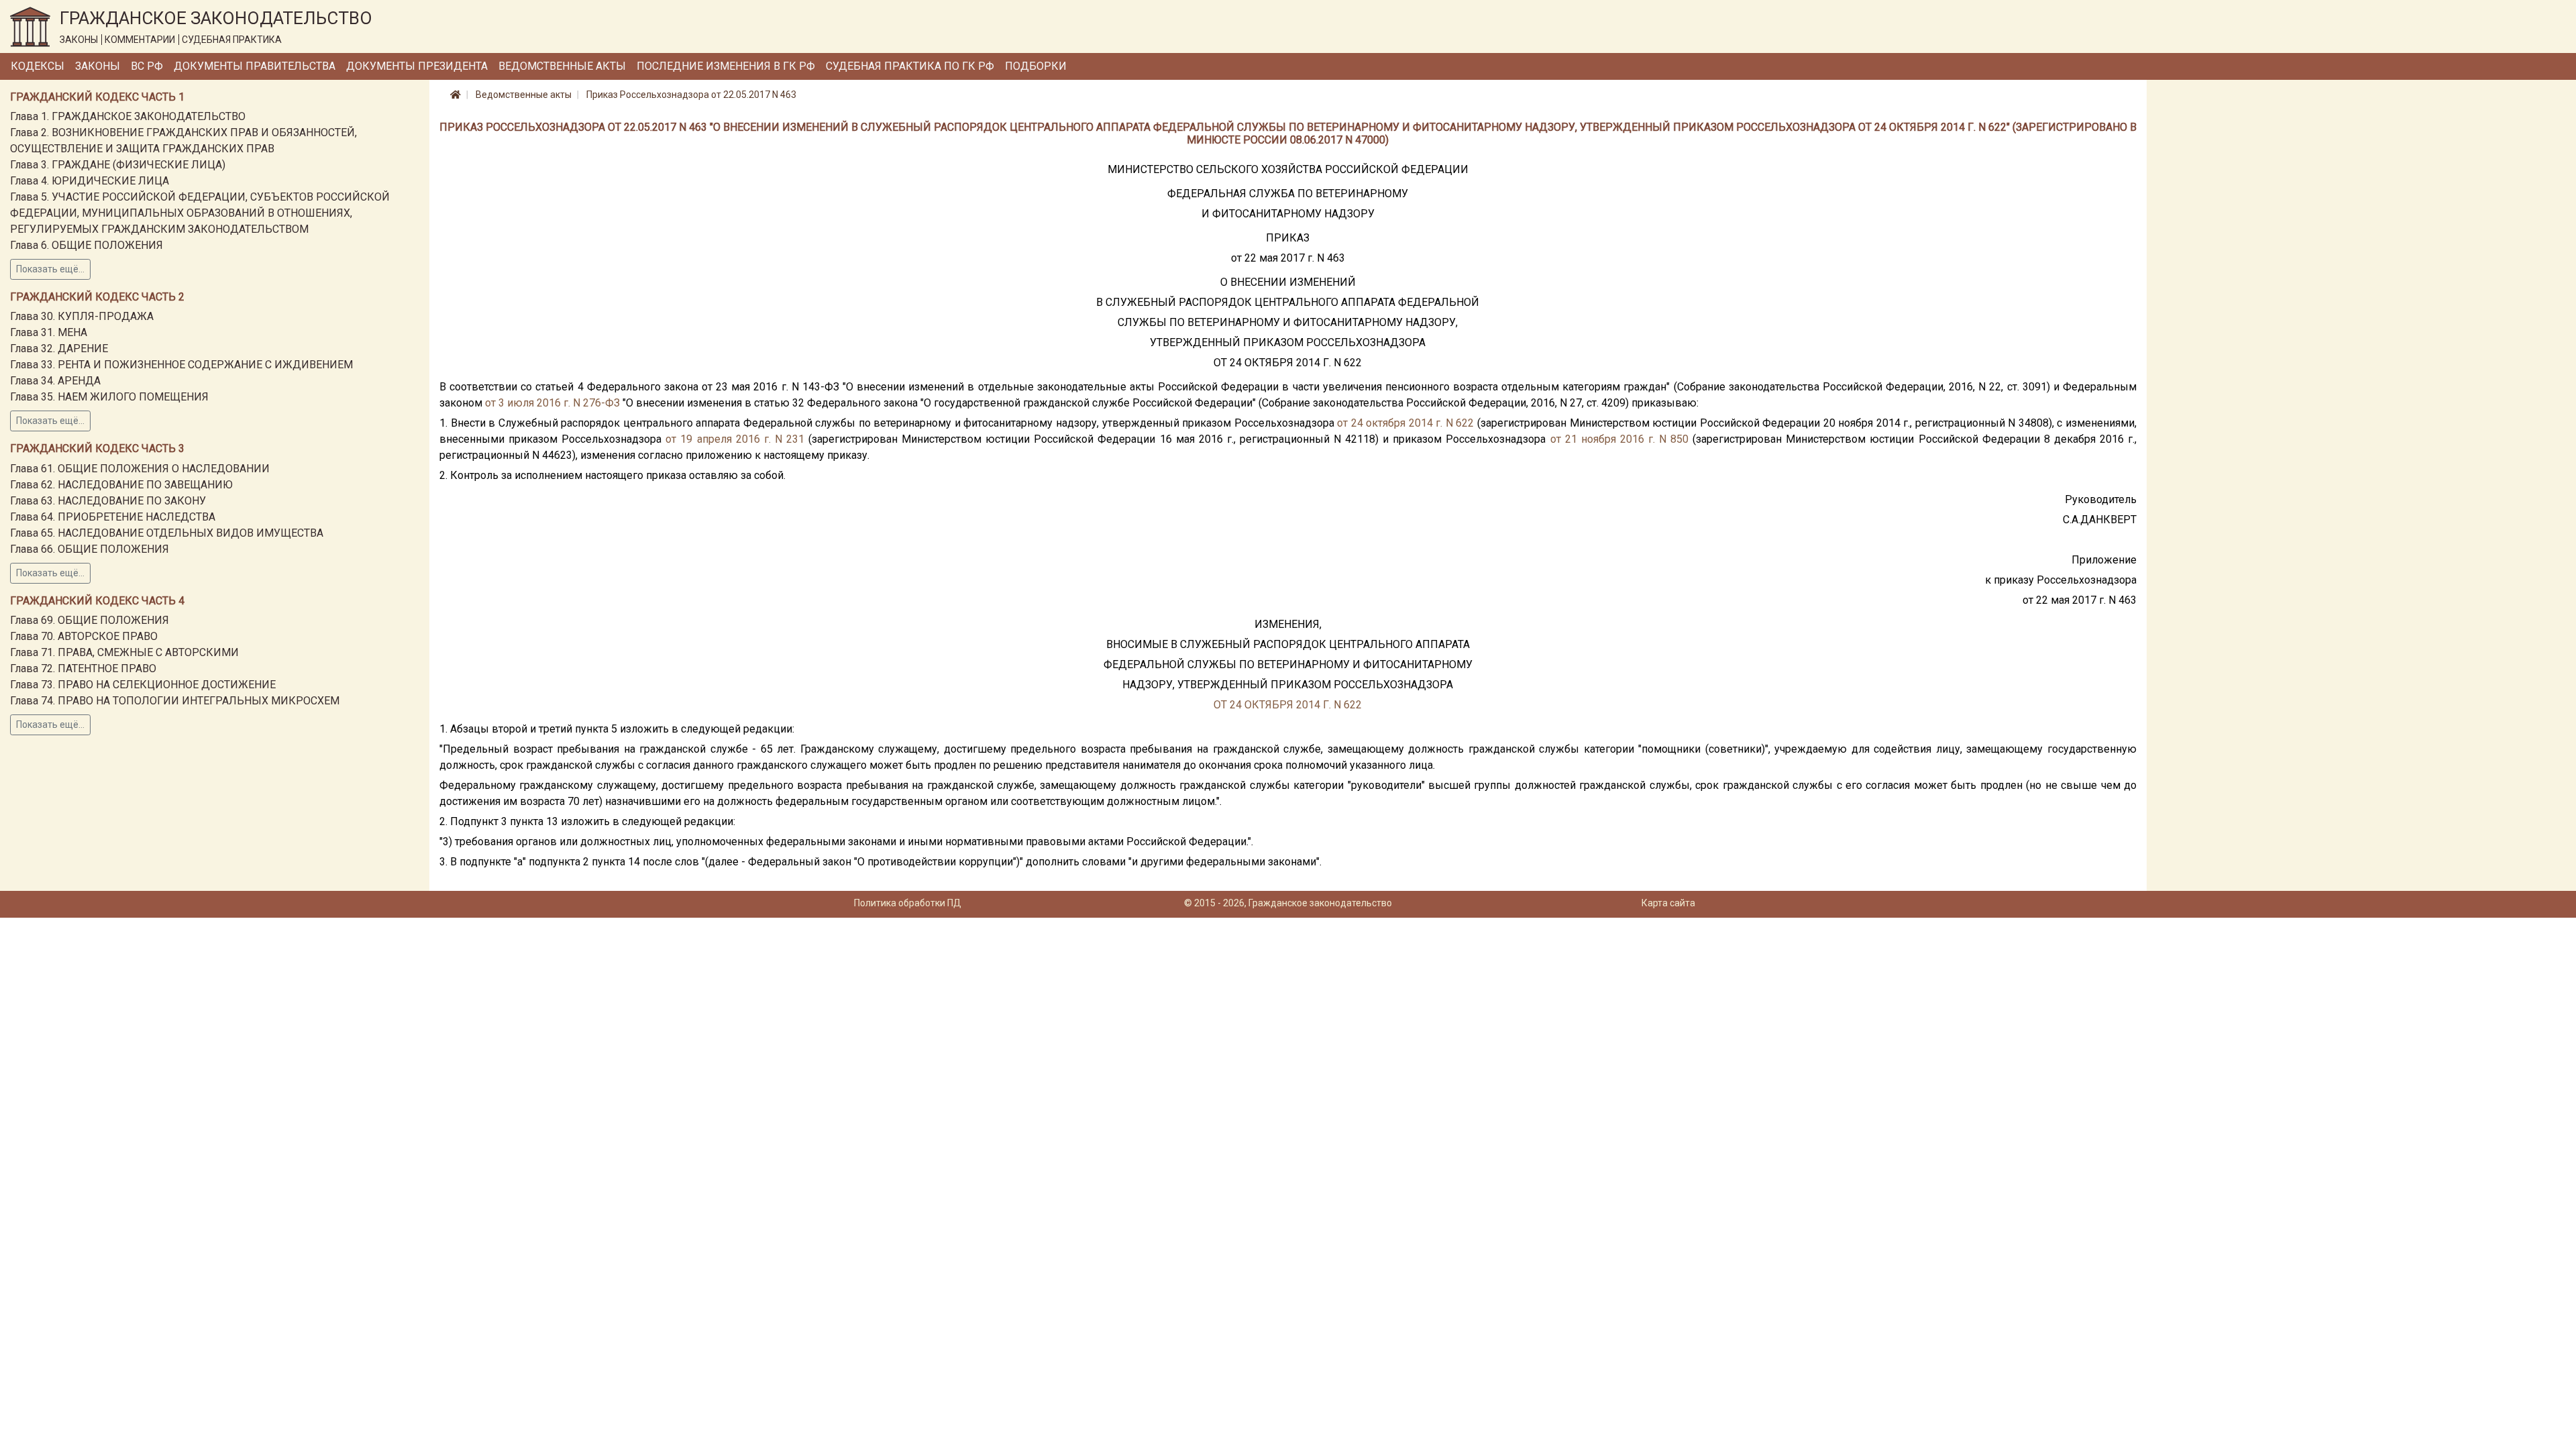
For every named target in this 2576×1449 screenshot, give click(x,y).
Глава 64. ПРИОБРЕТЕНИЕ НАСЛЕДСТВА (113, 517)
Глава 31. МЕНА (49, 332)
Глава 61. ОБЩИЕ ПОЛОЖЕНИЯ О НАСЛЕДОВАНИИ (140, 469)
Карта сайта (1668, 903)
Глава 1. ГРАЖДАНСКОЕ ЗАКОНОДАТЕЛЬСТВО (128, 116)
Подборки (1036, 66)
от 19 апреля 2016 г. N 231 (735, 439)
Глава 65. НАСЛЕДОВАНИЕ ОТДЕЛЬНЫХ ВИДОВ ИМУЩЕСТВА (167, 533)
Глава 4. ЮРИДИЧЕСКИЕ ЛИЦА (90, 181)
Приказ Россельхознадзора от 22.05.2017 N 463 (691, 95)
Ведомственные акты (562, 66)
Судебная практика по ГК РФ (910, 66)
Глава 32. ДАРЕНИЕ (59, 348)
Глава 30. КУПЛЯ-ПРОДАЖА (82, 316)
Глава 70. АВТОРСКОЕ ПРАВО (84, 636)
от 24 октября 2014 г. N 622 (1405, 423)
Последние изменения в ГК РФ (726, 66)
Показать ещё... (50, 269)
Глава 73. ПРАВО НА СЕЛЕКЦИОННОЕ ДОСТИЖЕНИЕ (143, 685)
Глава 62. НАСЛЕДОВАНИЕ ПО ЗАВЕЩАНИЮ (121, 485)
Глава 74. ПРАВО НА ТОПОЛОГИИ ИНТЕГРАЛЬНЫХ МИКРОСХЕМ (175, 701)
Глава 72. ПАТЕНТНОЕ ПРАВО (83, 668)
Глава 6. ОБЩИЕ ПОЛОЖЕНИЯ (87, 245)
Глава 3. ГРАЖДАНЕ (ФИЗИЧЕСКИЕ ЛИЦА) (118, 165)
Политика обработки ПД (908, 903)
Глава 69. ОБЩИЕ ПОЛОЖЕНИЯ (90, 620)
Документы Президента (417, 66)
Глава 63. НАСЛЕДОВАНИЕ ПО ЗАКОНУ (108, 501)
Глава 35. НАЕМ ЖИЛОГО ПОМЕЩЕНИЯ (109, 397)
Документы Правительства (255, 66)
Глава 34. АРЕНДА (55, 381)
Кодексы (38, 66)
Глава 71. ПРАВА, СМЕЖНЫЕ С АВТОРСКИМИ (124, 652)
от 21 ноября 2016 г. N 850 (1620, 439)
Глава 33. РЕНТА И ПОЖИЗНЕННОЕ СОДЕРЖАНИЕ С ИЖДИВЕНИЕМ (181, 365)
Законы (98, 66)
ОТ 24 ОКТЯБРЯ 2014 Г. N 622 (1288, 705)
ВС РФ (147, 66)
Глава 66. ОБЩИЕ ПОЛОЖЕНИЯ (90, 549)
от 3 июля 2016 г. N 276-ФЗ (552, 403)
